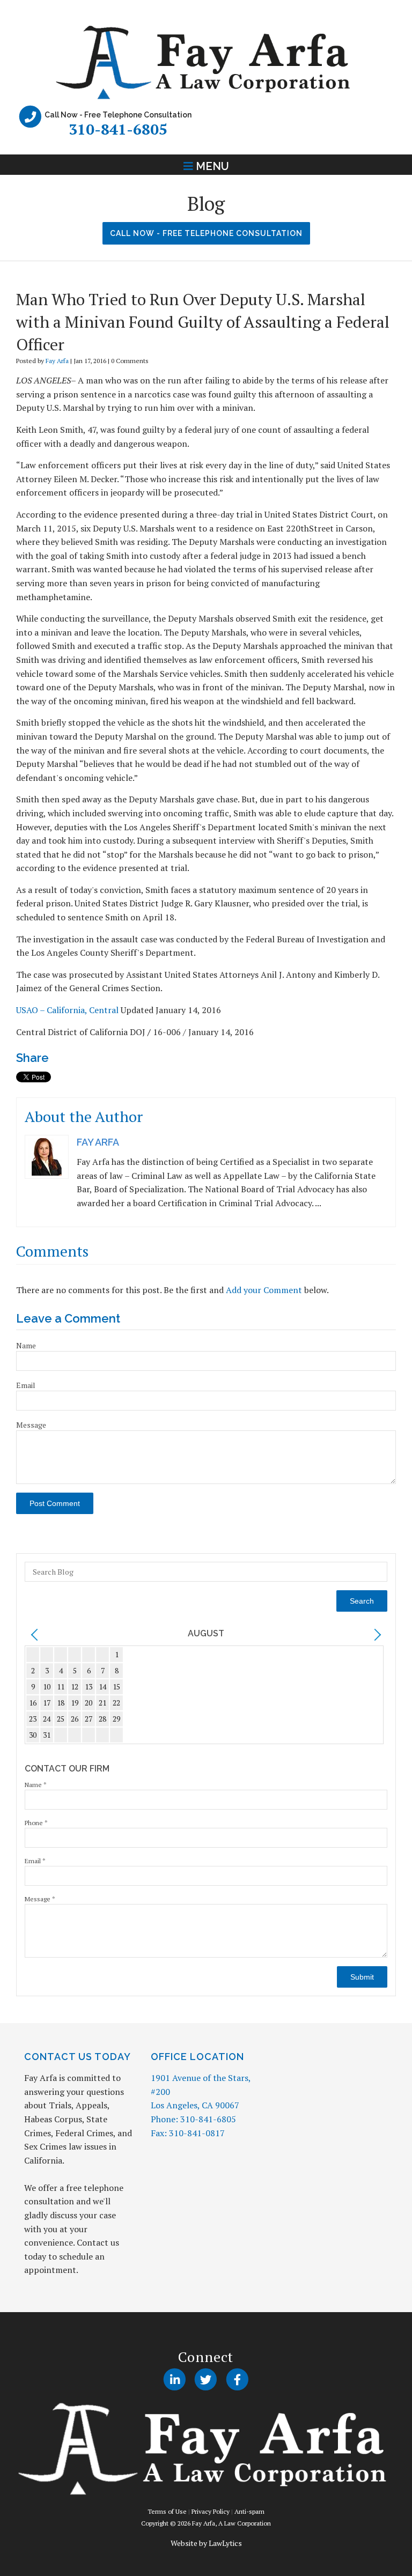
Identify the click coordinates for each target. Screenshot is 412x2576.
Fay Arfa (57, 361)
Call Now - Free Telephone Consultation (206, 233)
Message (31, 1425)
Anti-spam (249, 2511)
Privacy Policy (211, 2511)
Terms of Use (167, 2511)
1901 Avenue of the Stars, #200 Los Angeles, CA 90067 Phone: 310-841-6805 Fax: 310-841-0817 (201, 2105)
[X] (206, 2380)
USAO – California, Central (67, 1010)
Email (26, 1385)
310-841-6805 (118, 129)
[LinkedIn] (175, 2380)
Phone (36, 1823)
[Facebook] (237, 2380)
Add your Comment (264, 1290)
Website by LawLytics (206, 2543)
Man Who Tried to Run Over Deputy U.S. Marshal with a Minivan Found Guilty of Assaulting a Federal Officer (203, 322)
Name (26, 1345)
